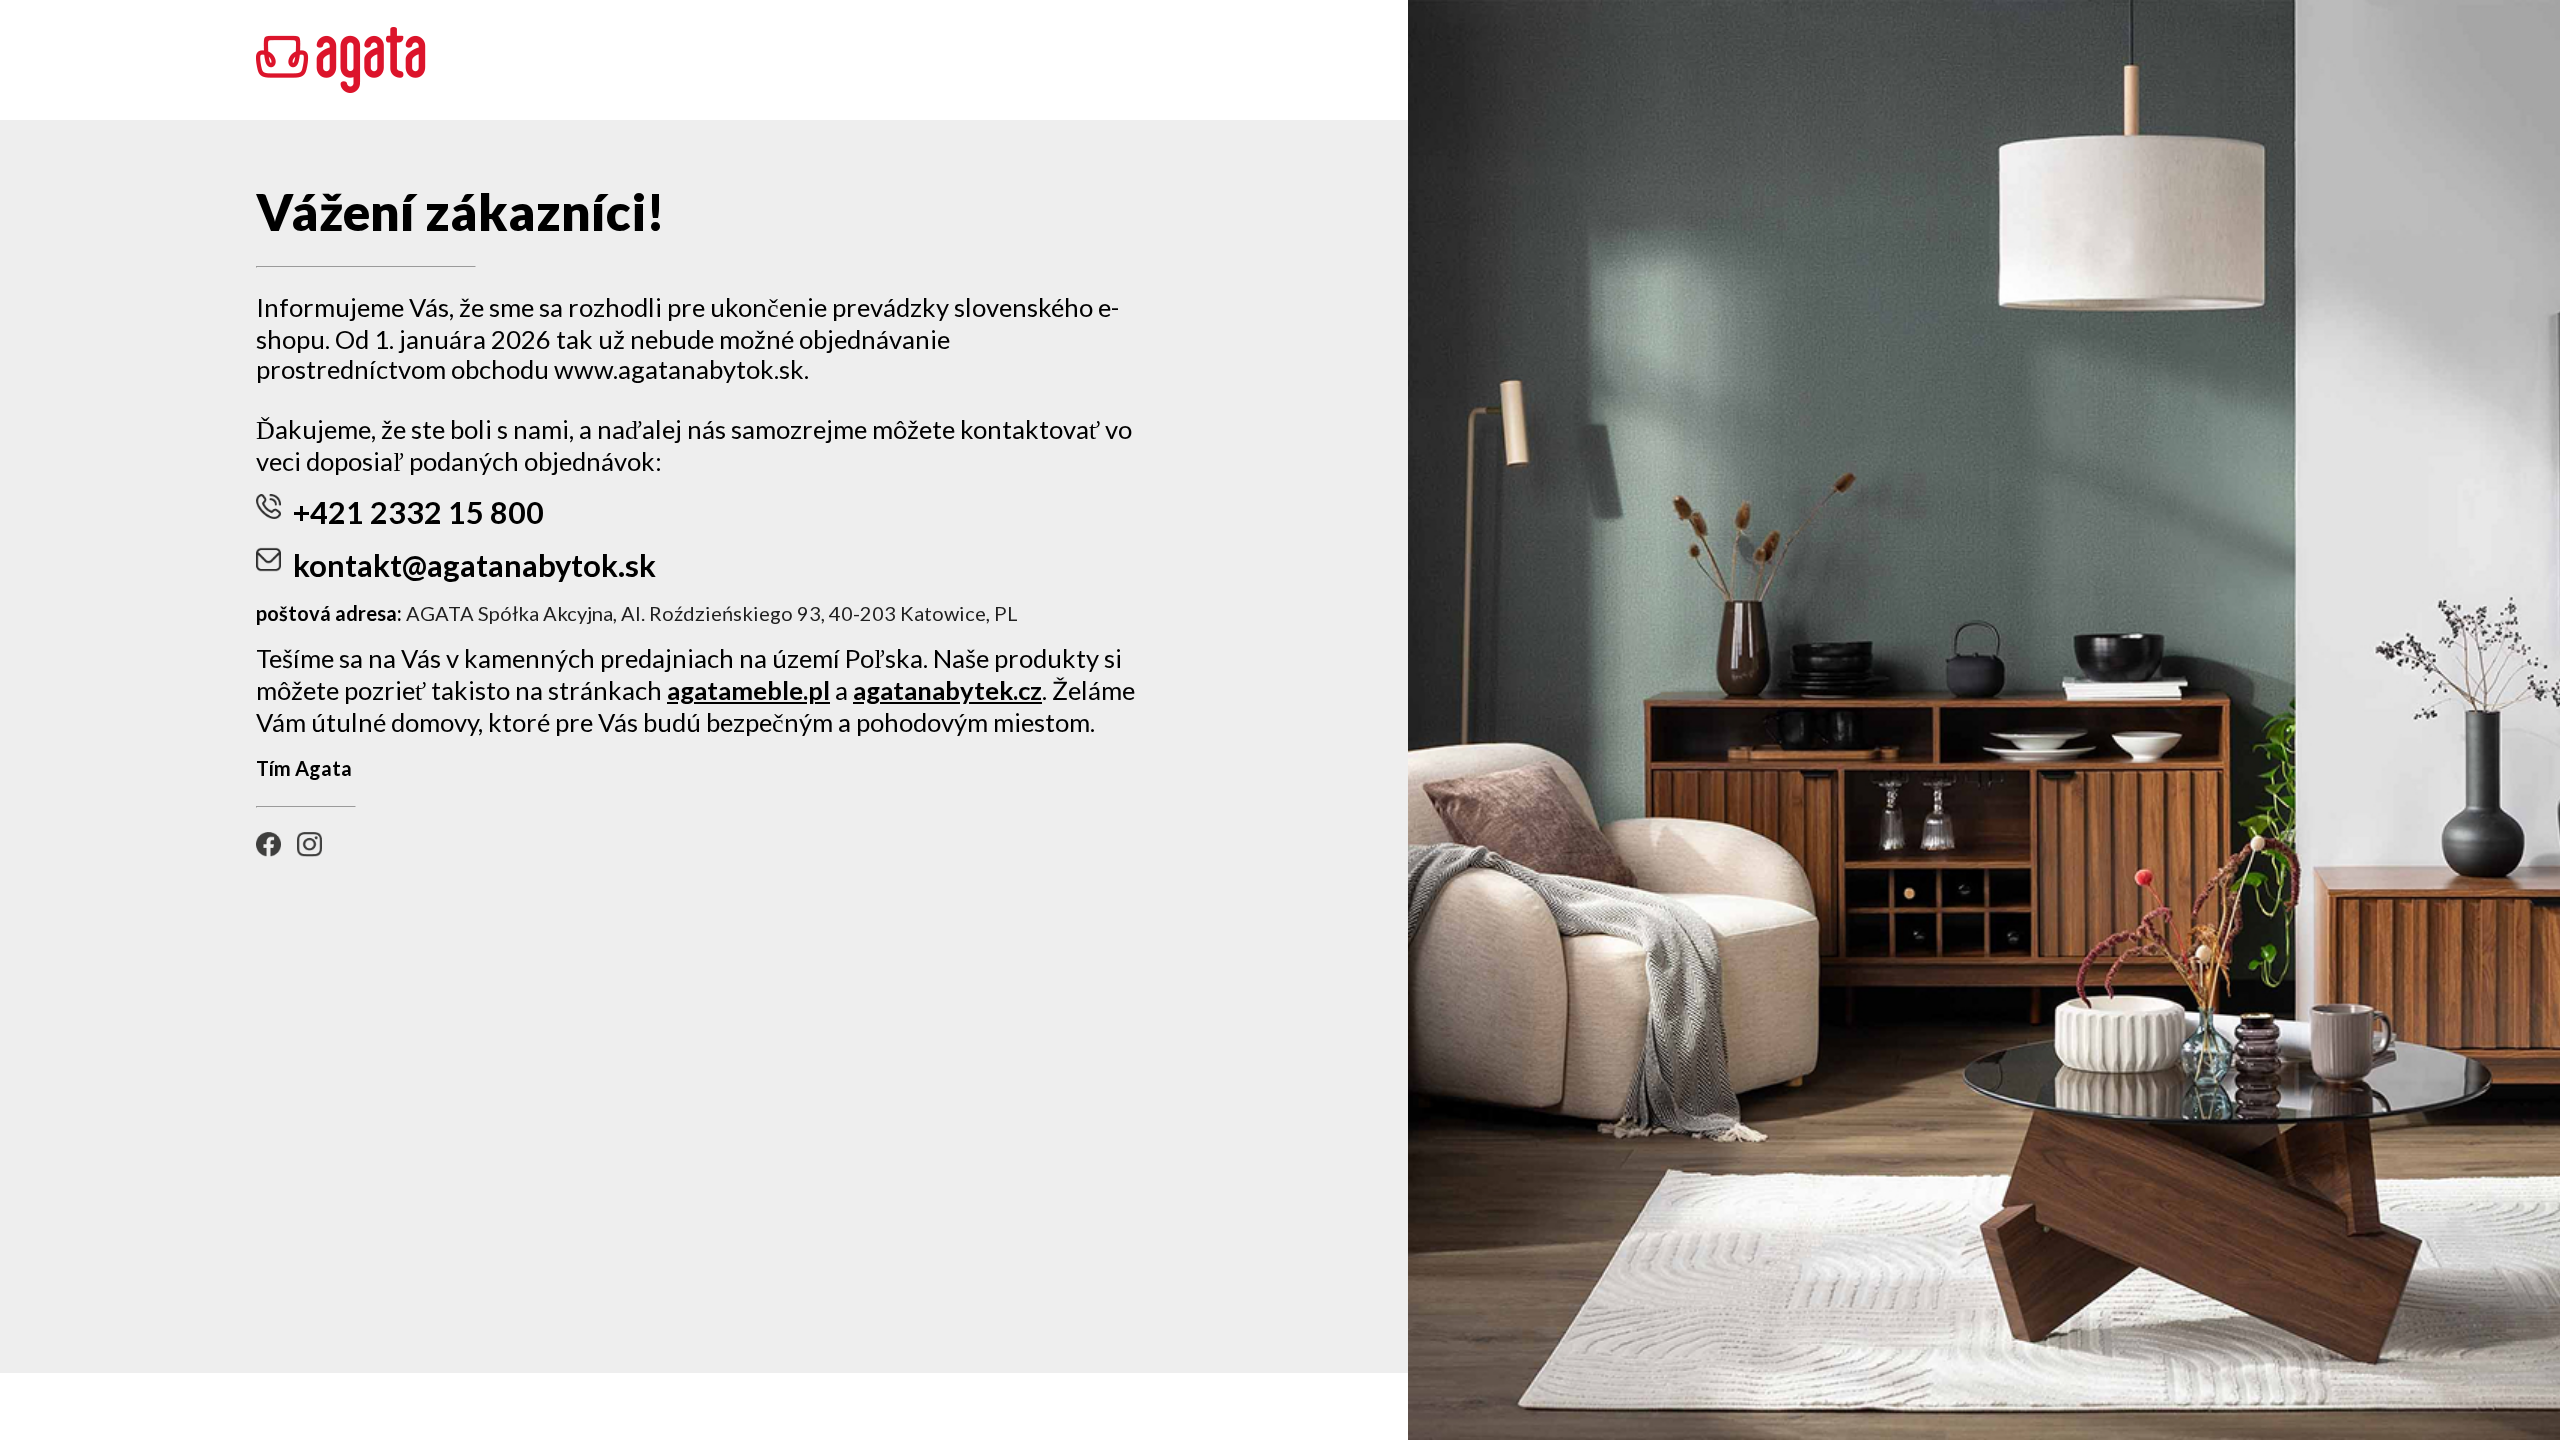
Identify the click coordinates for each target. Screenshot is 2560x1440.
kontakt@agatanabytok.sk (474, 565)
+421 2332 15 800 (418, 512)
